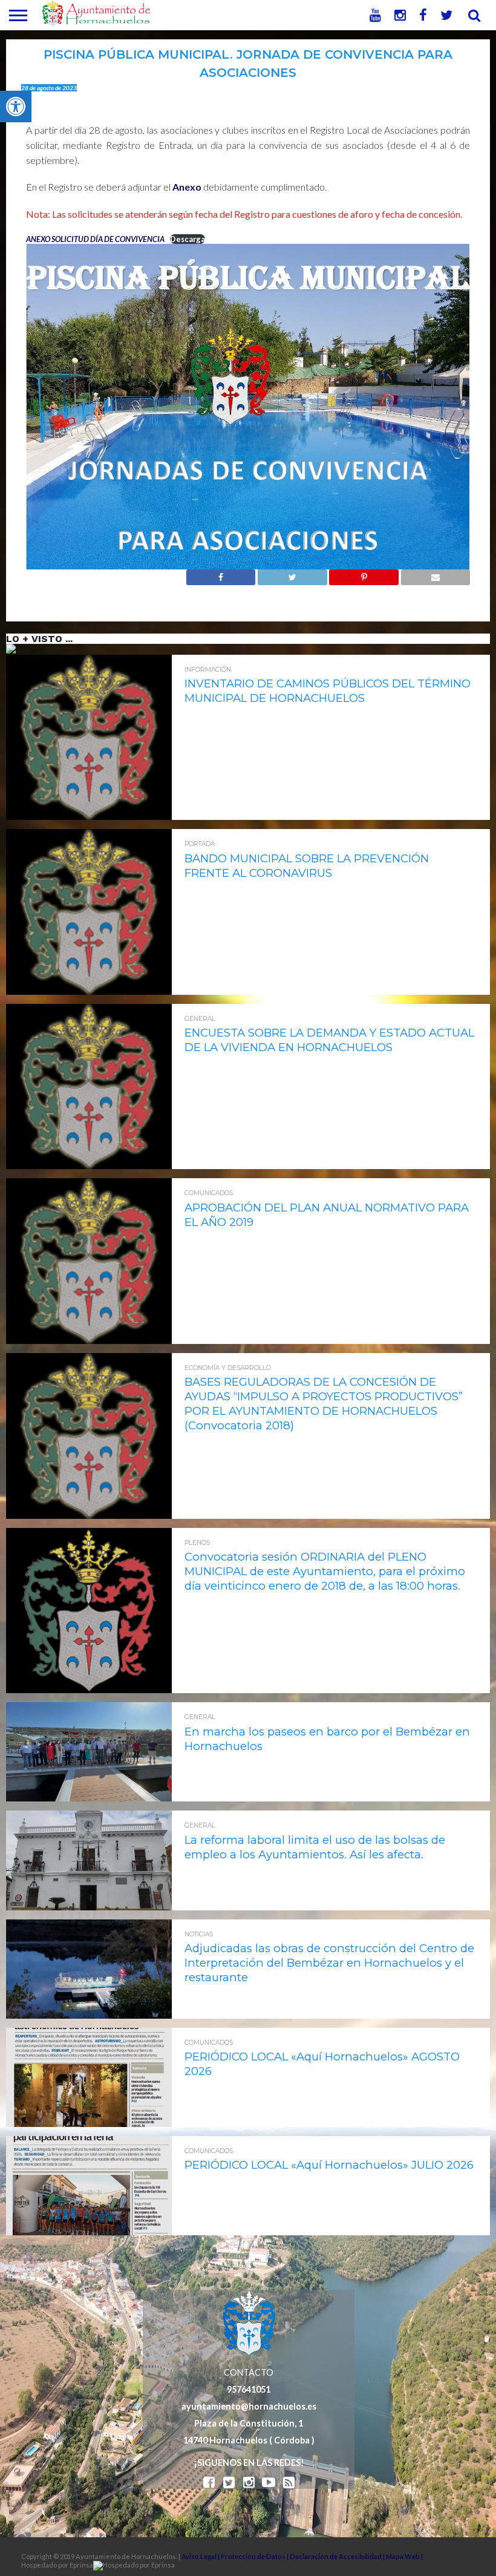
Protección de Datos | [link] (255, 2556)
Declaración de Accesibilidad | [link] (338, 2556)
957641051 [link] (249, 2389)
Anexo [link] (188, 187)
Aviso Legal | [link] (201, 2556)
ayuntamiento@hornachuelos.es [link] (249, 2406)
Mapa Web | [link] (404, 2556)
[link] (16, 107)
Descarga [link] (188, 239)
